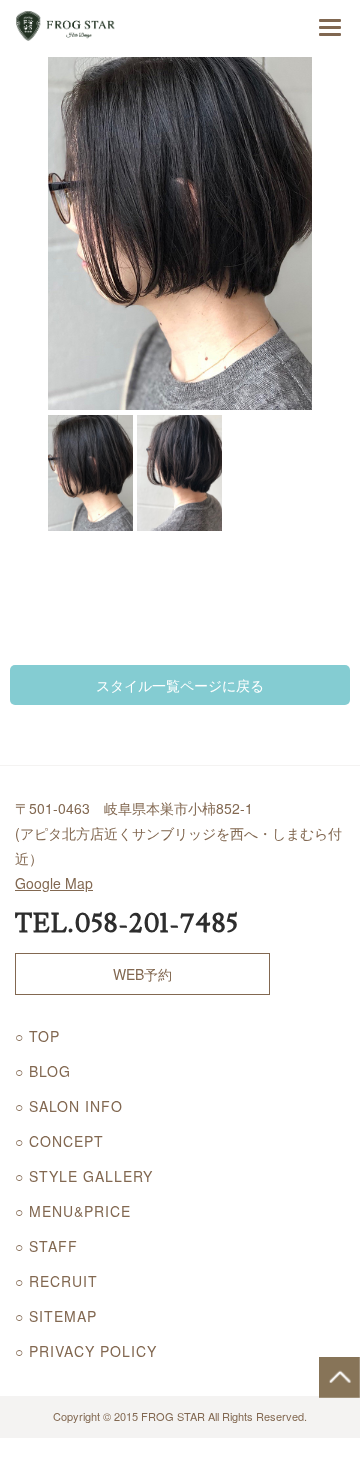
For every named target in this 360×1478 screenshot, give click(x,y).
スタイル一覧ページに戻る (180, 685)
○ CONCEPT (59, 1141)
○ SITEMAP (56, 1316)
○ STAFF (46, 1246)
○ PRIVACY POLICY (86, 1351)
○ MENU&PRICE (73, 1211)
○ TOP (37, 1036)
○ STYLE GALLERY (84, 1176)
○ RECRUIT (56, 1281)
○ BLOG (43, 1071)
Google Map (54, 883)
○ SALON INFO (69, 1106)
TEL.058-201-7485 (127, 924)
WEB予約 (142, 974)
